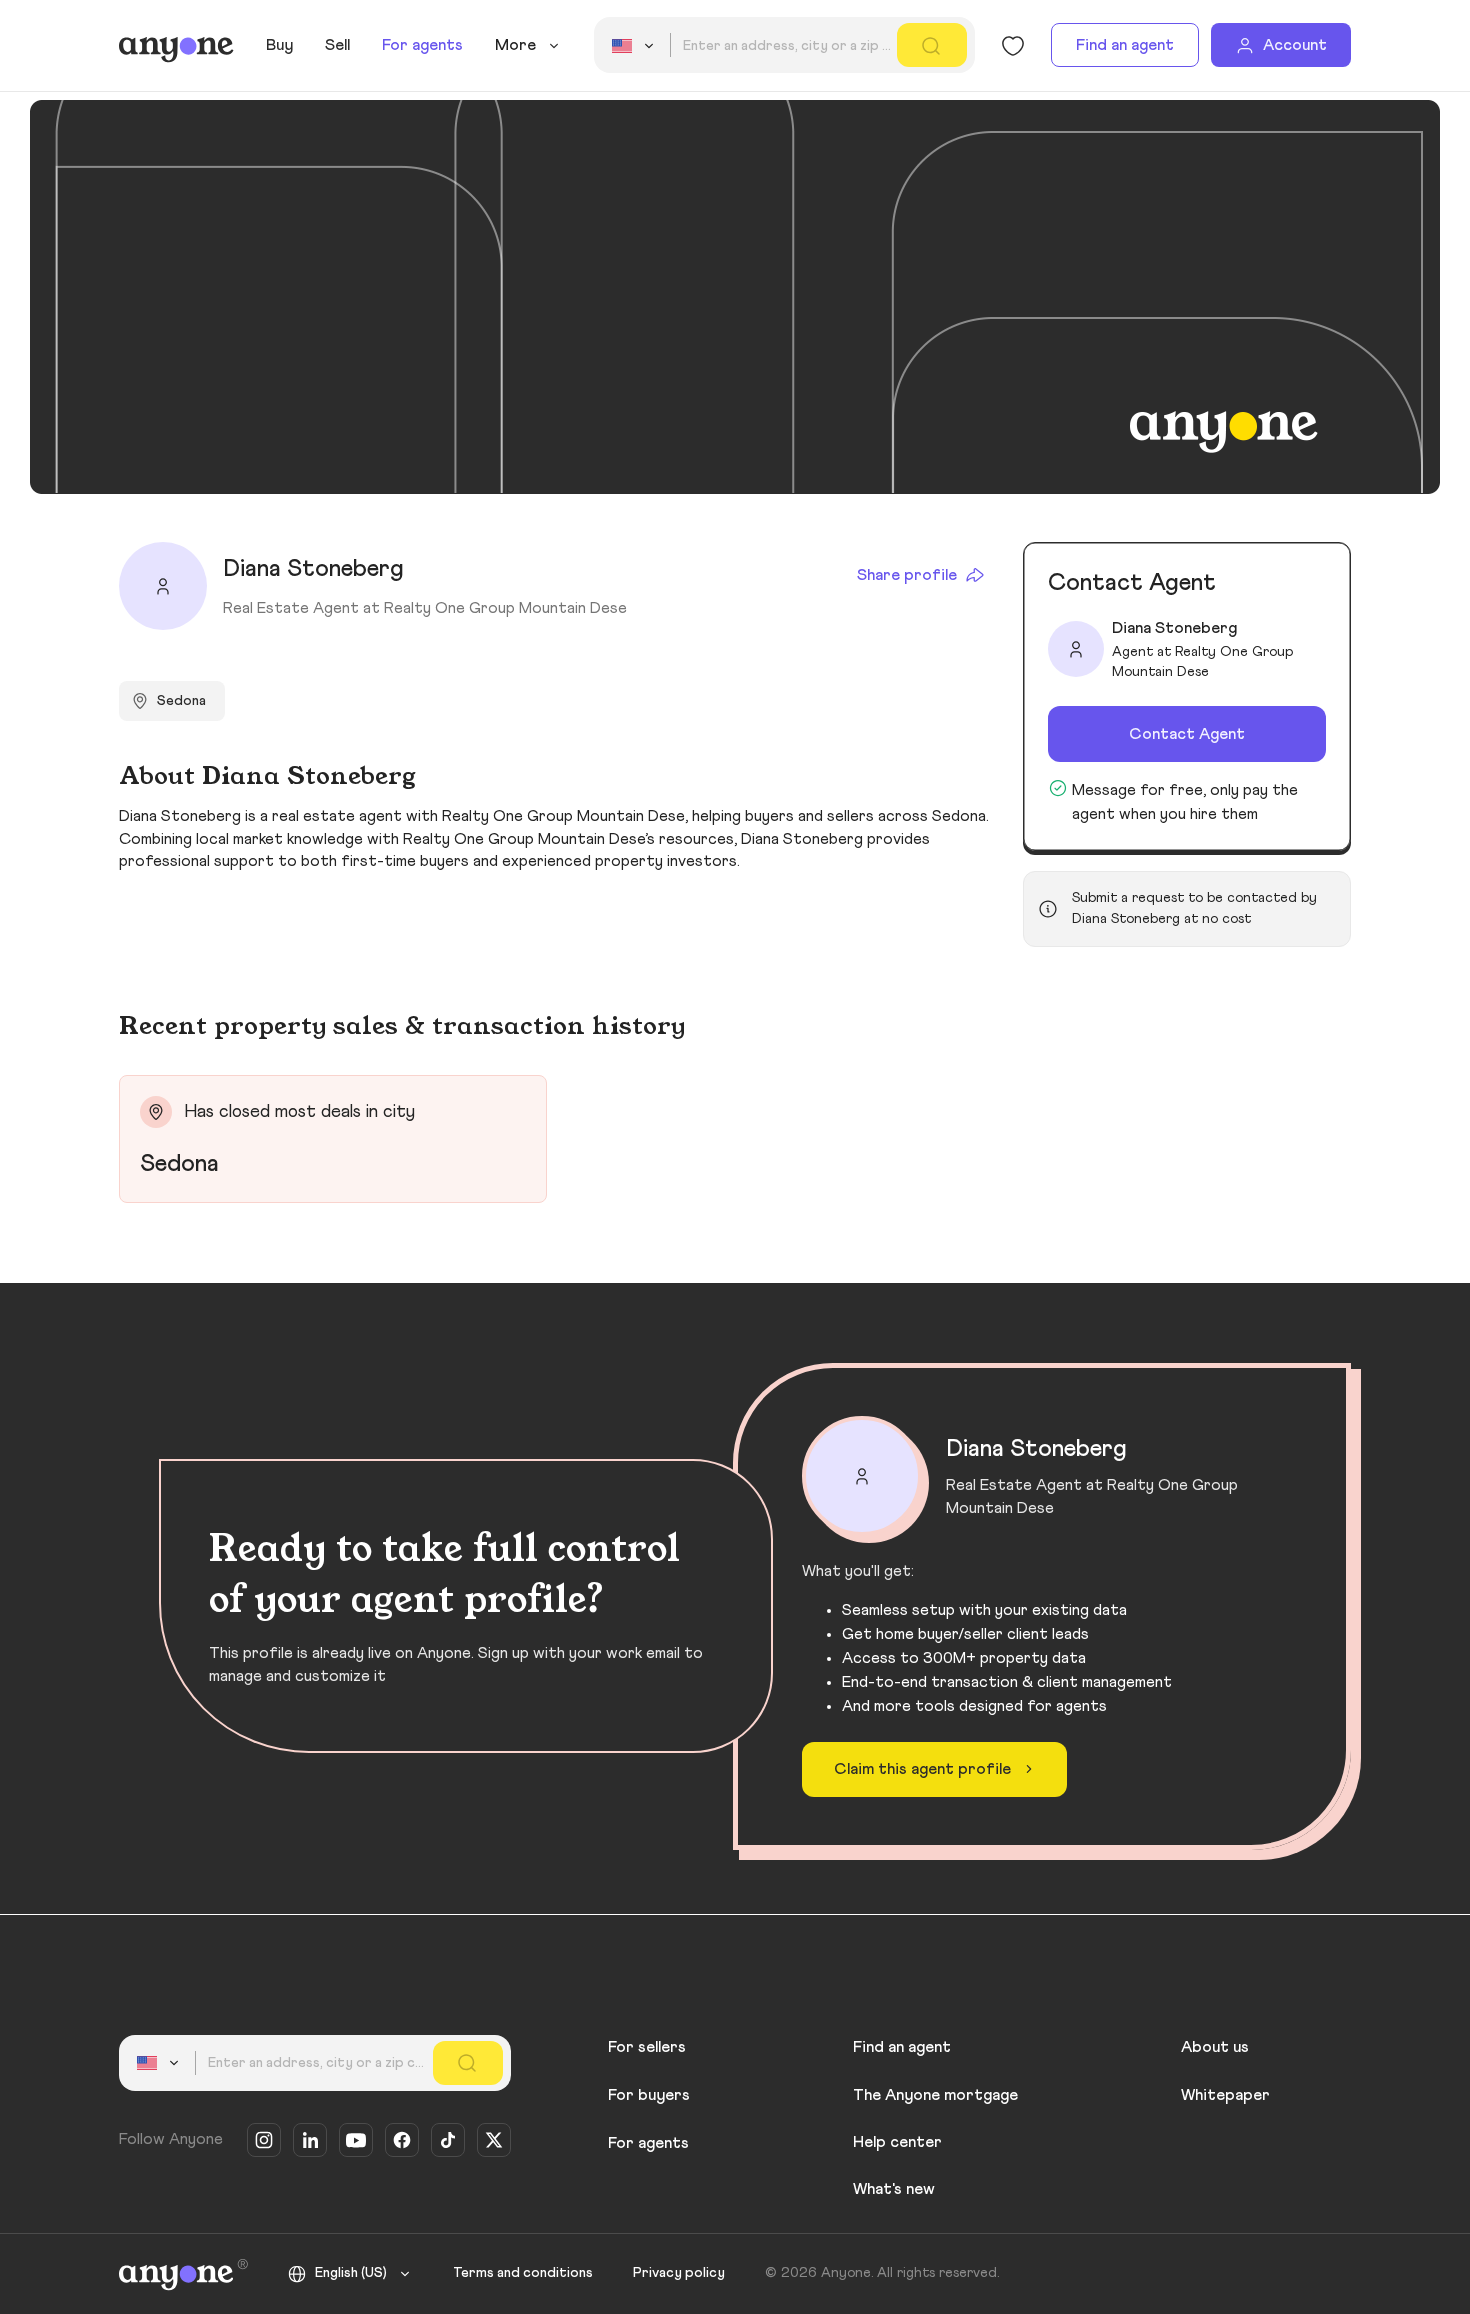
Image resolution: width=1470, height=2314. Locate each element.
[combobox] (636, 46)
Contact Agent (1187, 734)
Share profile (907, 575)
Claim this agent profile (922, 1769)
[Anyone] (176, 46)
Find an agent (1125, 45)
